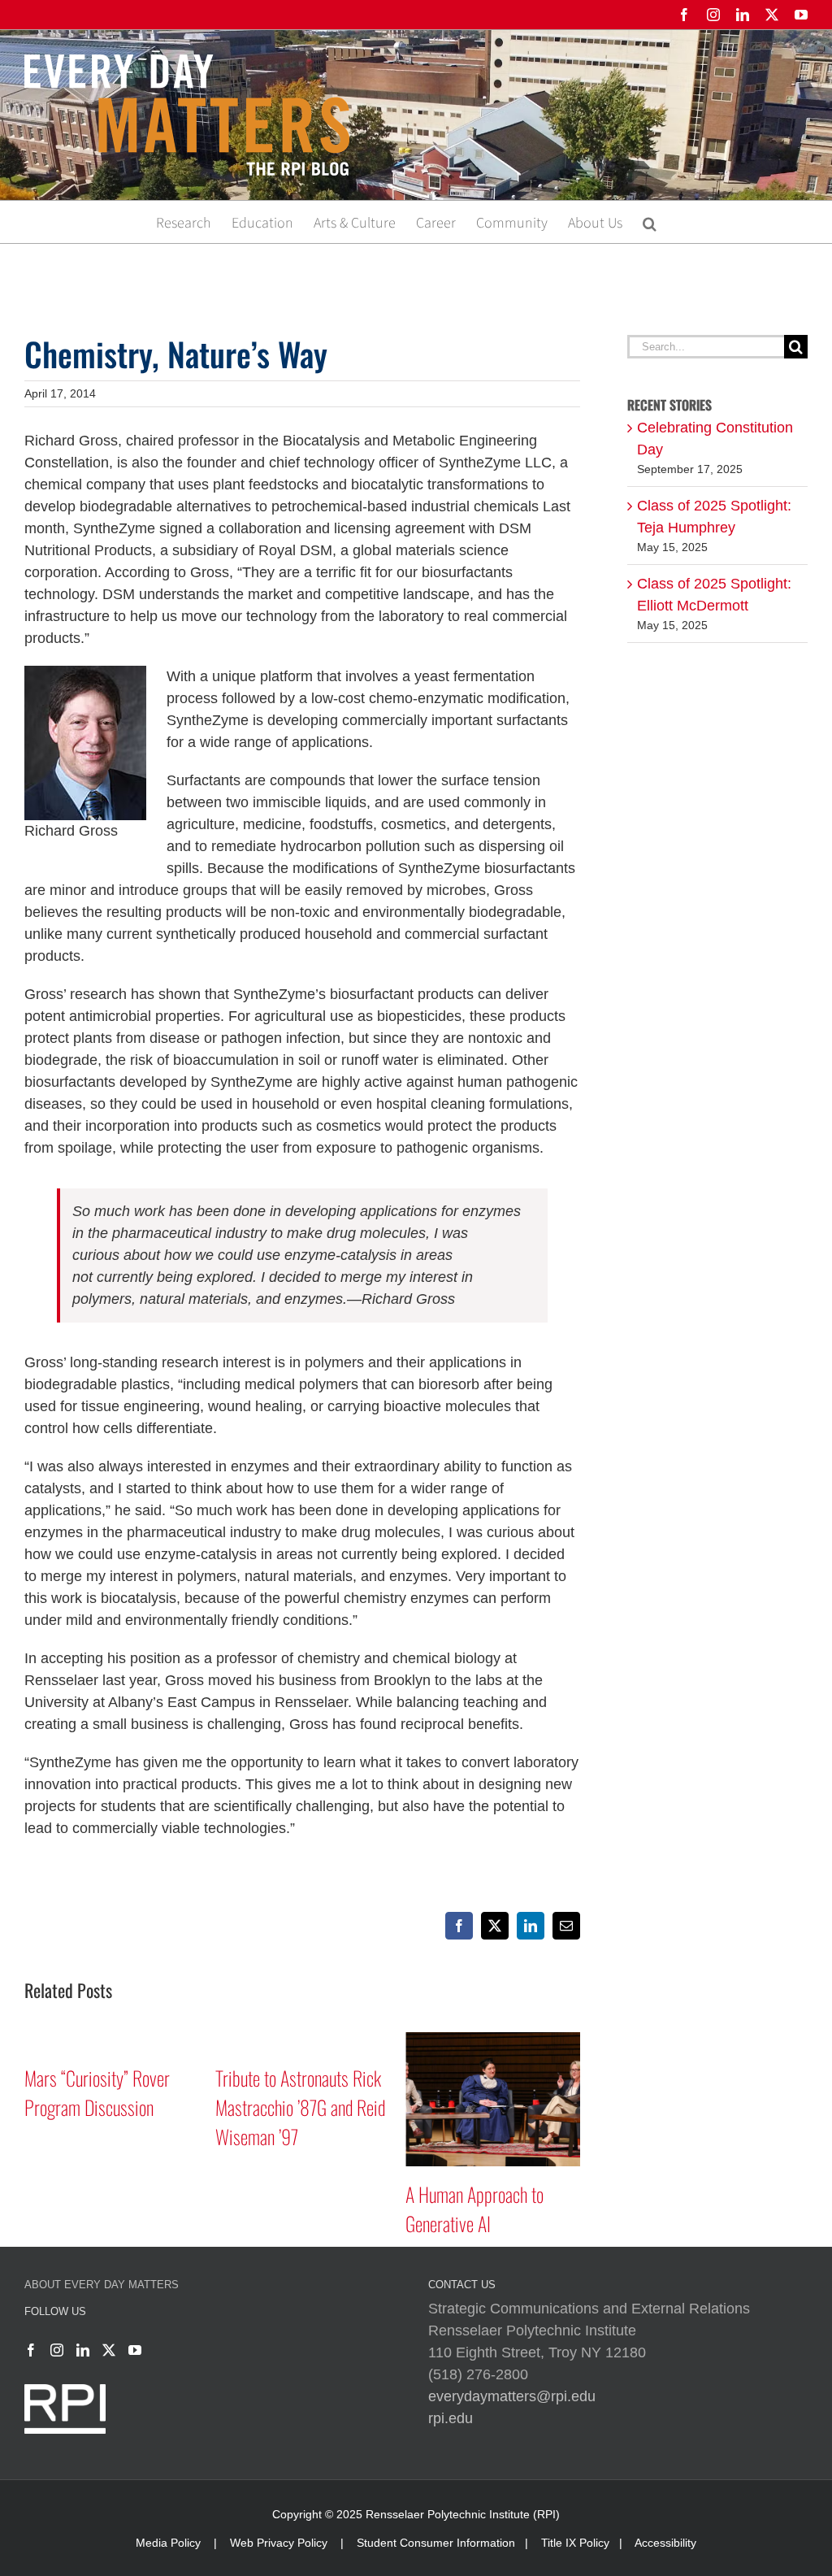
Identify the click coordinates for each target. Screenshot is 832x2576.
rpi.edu (451, 2418)
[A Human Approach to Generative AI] (493, 2040)
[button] (650, 222)
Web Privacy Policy (279, 2543)
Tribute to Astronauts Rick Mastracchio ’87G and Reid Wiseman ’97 (300, 2107)
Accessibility (665, 2543)
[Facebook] (31, 2350)
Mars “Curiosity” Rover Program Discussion (97, 2092)
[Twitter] (109, 2350)
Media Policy (168, 2543)
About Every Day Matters (102, 2285)
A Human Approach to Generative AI (474, 2209)
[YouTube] (135, 2350)
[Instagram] (57, 2350)
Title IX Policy (575, 2543)
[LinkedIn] (83, 2350)
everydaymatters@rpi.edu (512, 2396)
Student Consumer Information (436, 2543)
